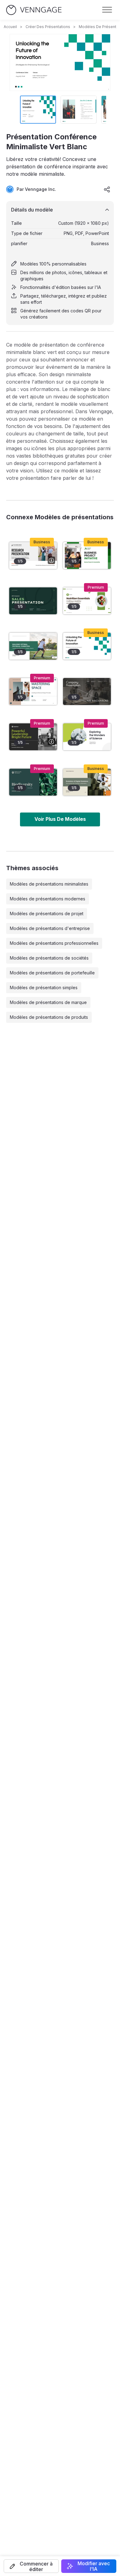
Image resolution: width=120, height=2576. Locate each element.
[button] (31, 2566)
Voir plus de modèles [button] (60, 819)
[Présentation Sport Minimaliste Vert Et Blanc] (33, 646)
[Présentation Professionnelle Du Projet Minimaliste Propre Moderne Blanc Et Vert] (87, 556)
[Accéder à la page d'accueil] (34, 10)
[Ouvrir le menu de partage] (107, 189)
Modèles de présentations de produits (49, 1017)
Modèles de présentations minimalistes (49, 884)
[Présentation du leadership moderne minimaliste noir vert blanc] (33, 737)
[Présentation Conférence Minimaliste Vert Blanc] (87, 646)
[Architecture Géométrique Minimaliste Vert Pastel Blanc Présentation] (33, 691)
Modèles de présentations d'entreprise (50, 928)
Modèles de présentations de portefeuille (52, 973)
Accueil (10, 27)
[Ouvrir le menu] (107, 10)
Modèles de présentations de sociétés (49, 958)
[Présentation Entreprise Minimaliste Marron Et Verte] (87, 691)
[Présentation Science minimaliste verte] (87, 737)
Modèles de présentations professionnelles (54, 943)
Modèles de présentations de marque (48, 1002)
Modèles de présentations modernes (48, 899)
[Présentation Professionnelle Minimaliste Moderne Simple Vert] (33, 782)
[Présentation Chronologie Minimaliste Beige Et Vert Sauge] (87, 782)
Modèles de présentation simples (44, 988)
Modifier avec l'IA (94, 2566)
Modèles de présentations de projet (47, 914)
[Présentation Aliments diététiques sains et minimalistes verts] (87, 601)
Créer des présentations (48, 27)
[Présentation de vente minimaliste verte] (33, 601)
